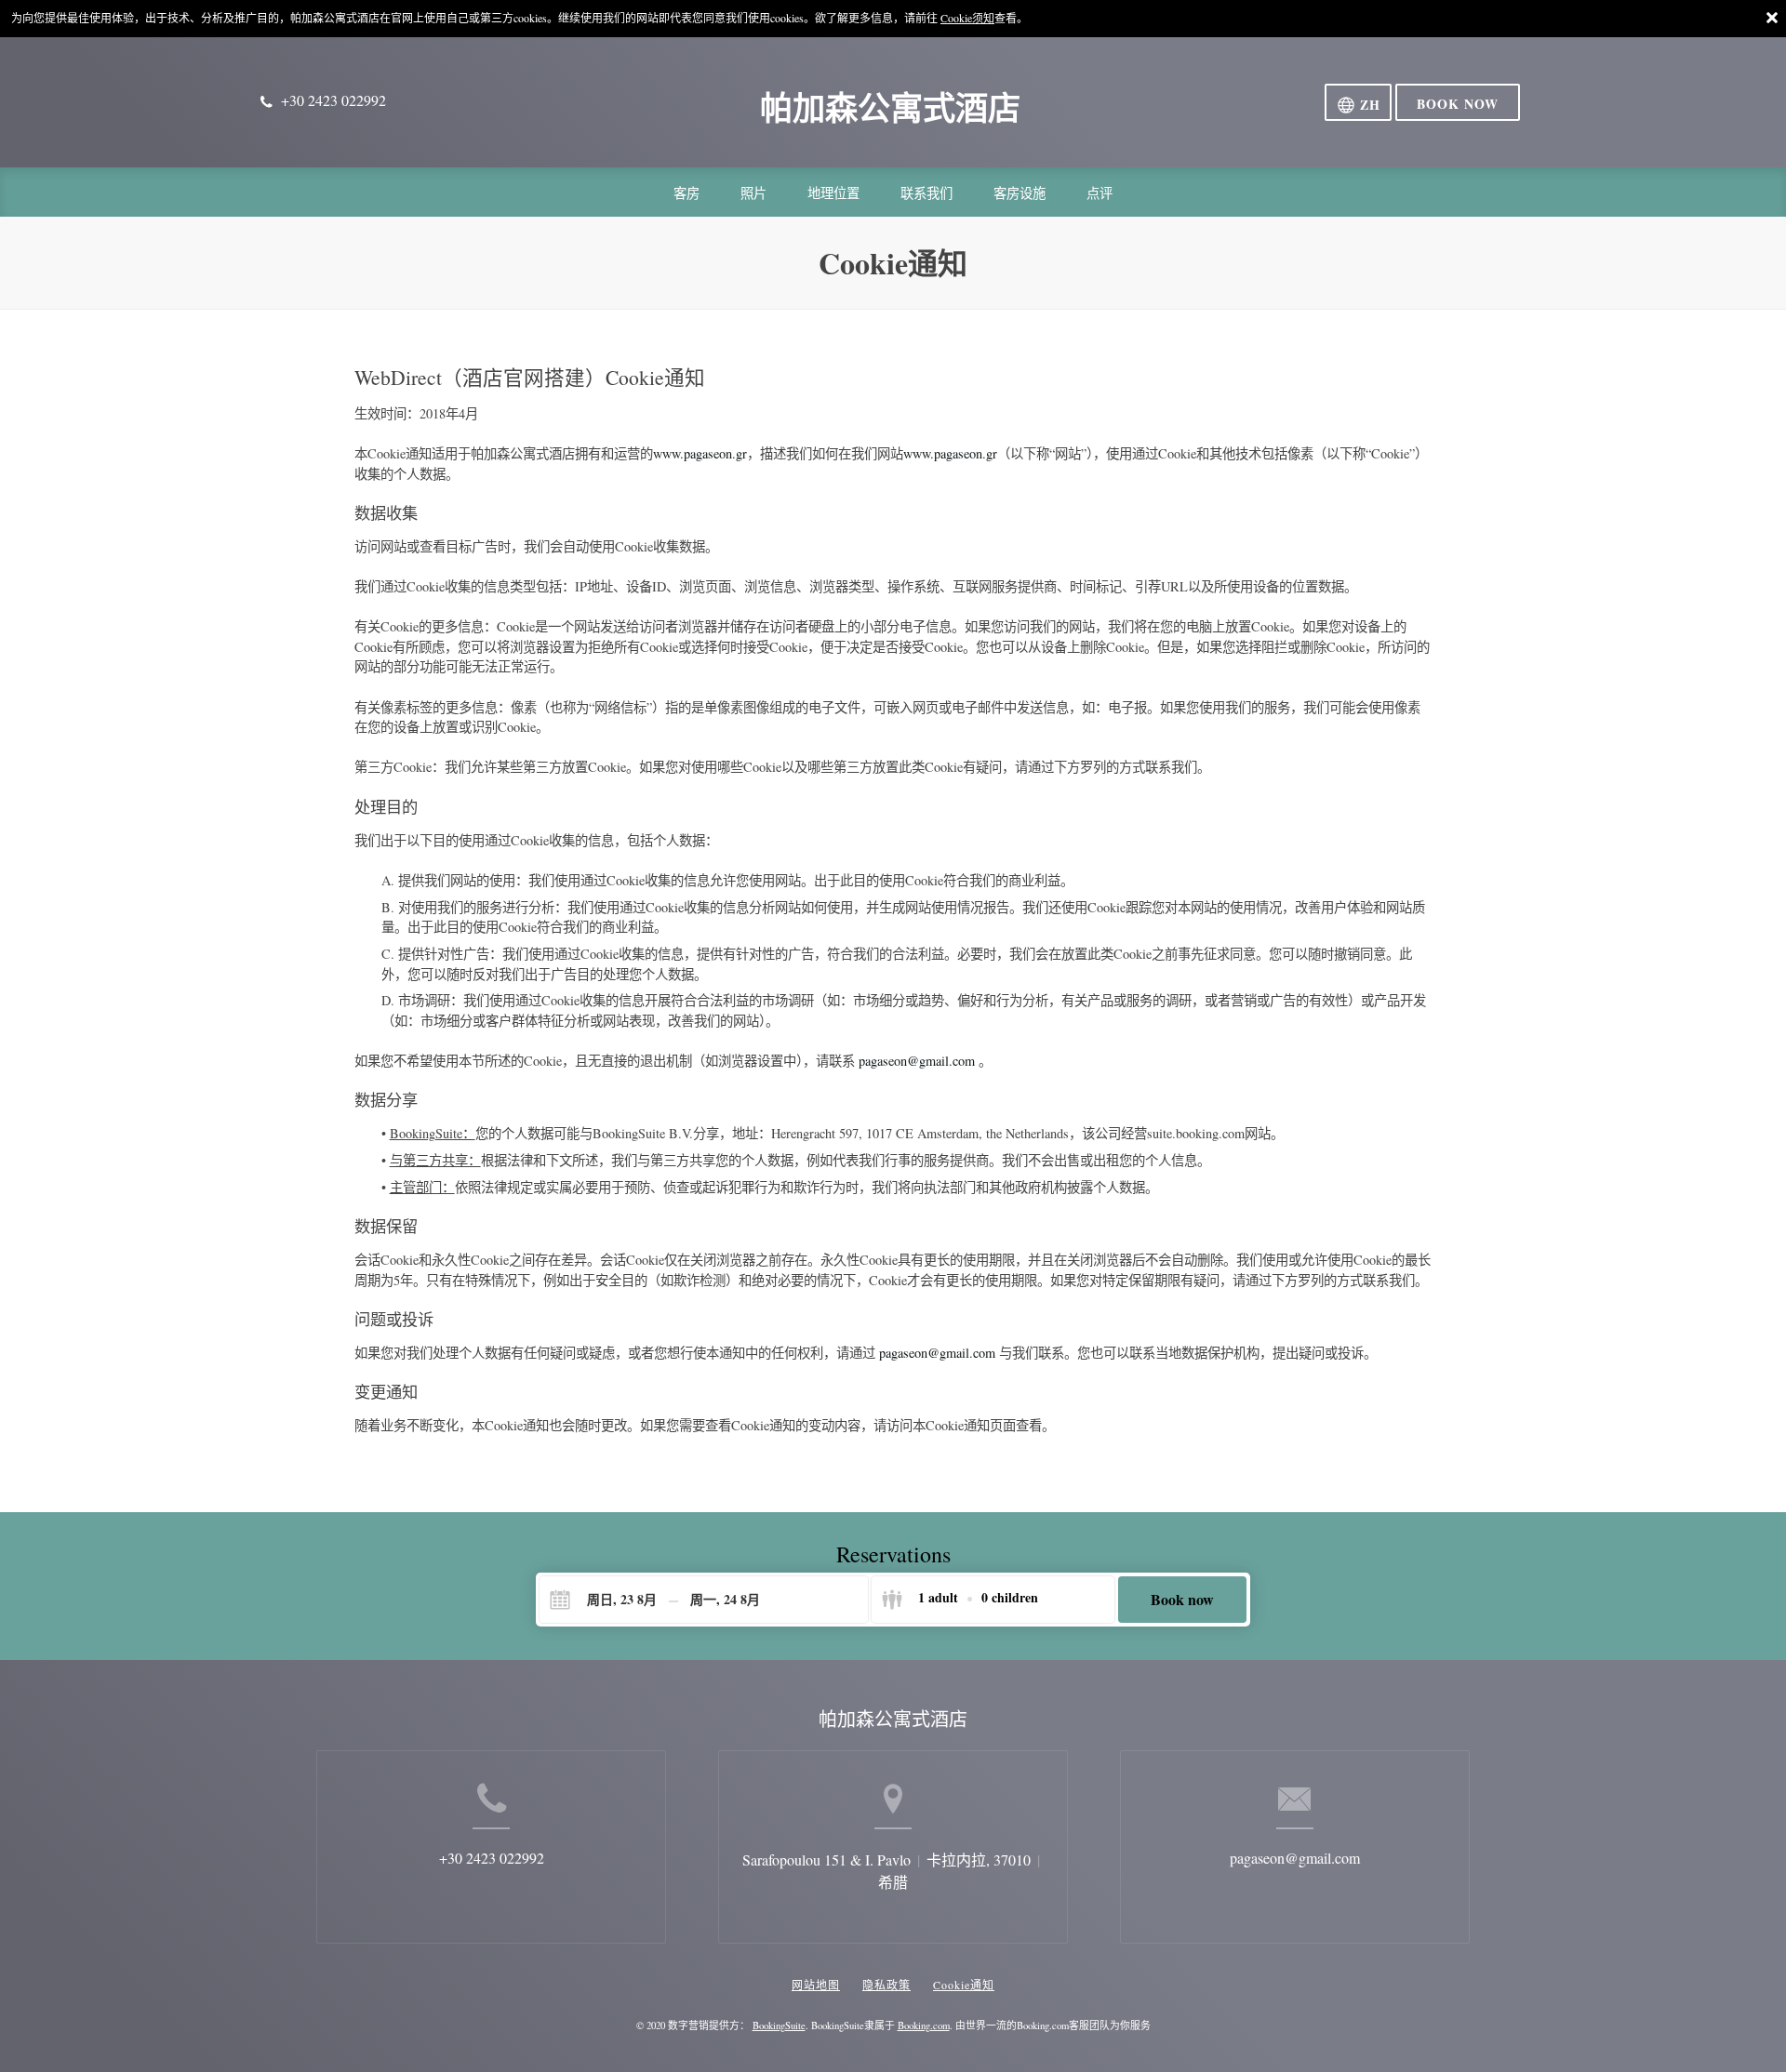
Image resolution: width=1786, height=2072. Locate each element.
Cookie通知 (964, 1985)
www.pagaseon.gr (700, 453)
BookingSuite (779, 2026)
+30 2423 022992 (492, 1858)
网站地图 (816, 1985)
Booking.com (924, 2026)
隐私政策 (886, 1985)
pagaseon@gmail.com (919, 1061)
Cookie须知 (967, 18)
